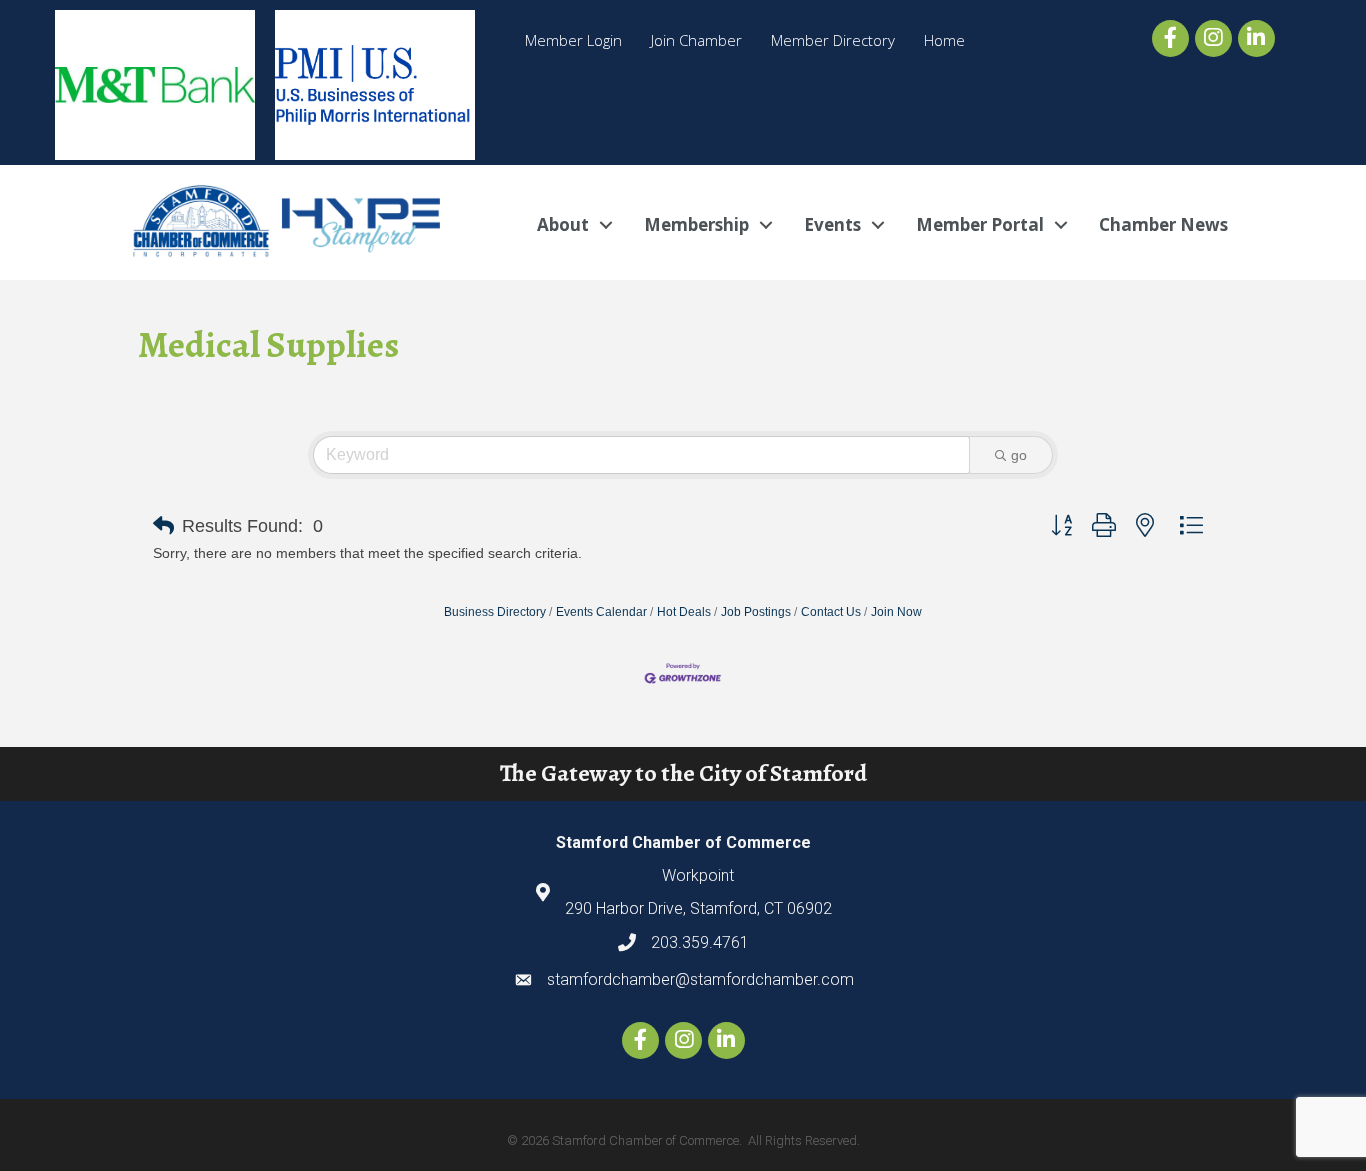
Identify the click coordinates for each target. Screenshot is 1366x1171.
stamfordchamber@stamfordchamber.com (700, 979)
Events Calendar (601, 612)
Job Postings (756, 612)
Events (832, 224)
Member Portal (980, 224)
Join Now (896, 612)
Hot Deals (684, 612)
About (563, 224)
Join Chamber (696, 40)
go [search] (1019, 455)
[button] (163, 526)
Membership (696, 224)
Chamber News (1163, 224)
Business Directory (495, 612)
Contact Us (831, 612)
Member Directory (833, 40)
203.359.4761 (700, 942)
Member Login (573, 40)
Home (944, 40)
